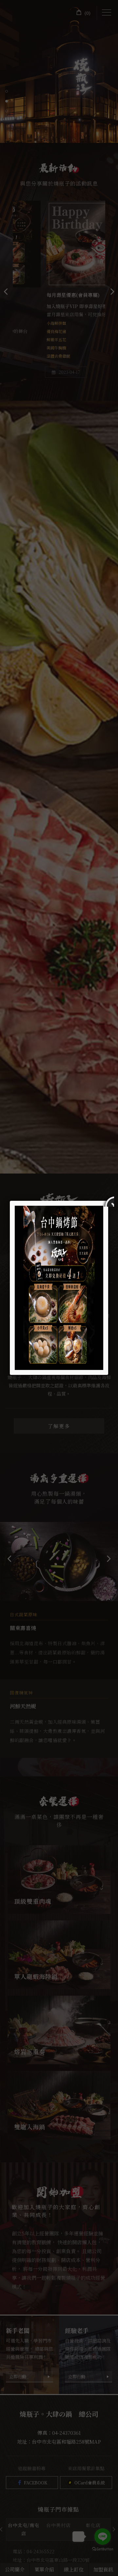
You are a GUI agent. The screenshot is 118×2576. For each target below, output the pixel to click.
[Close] (108, 1201)
